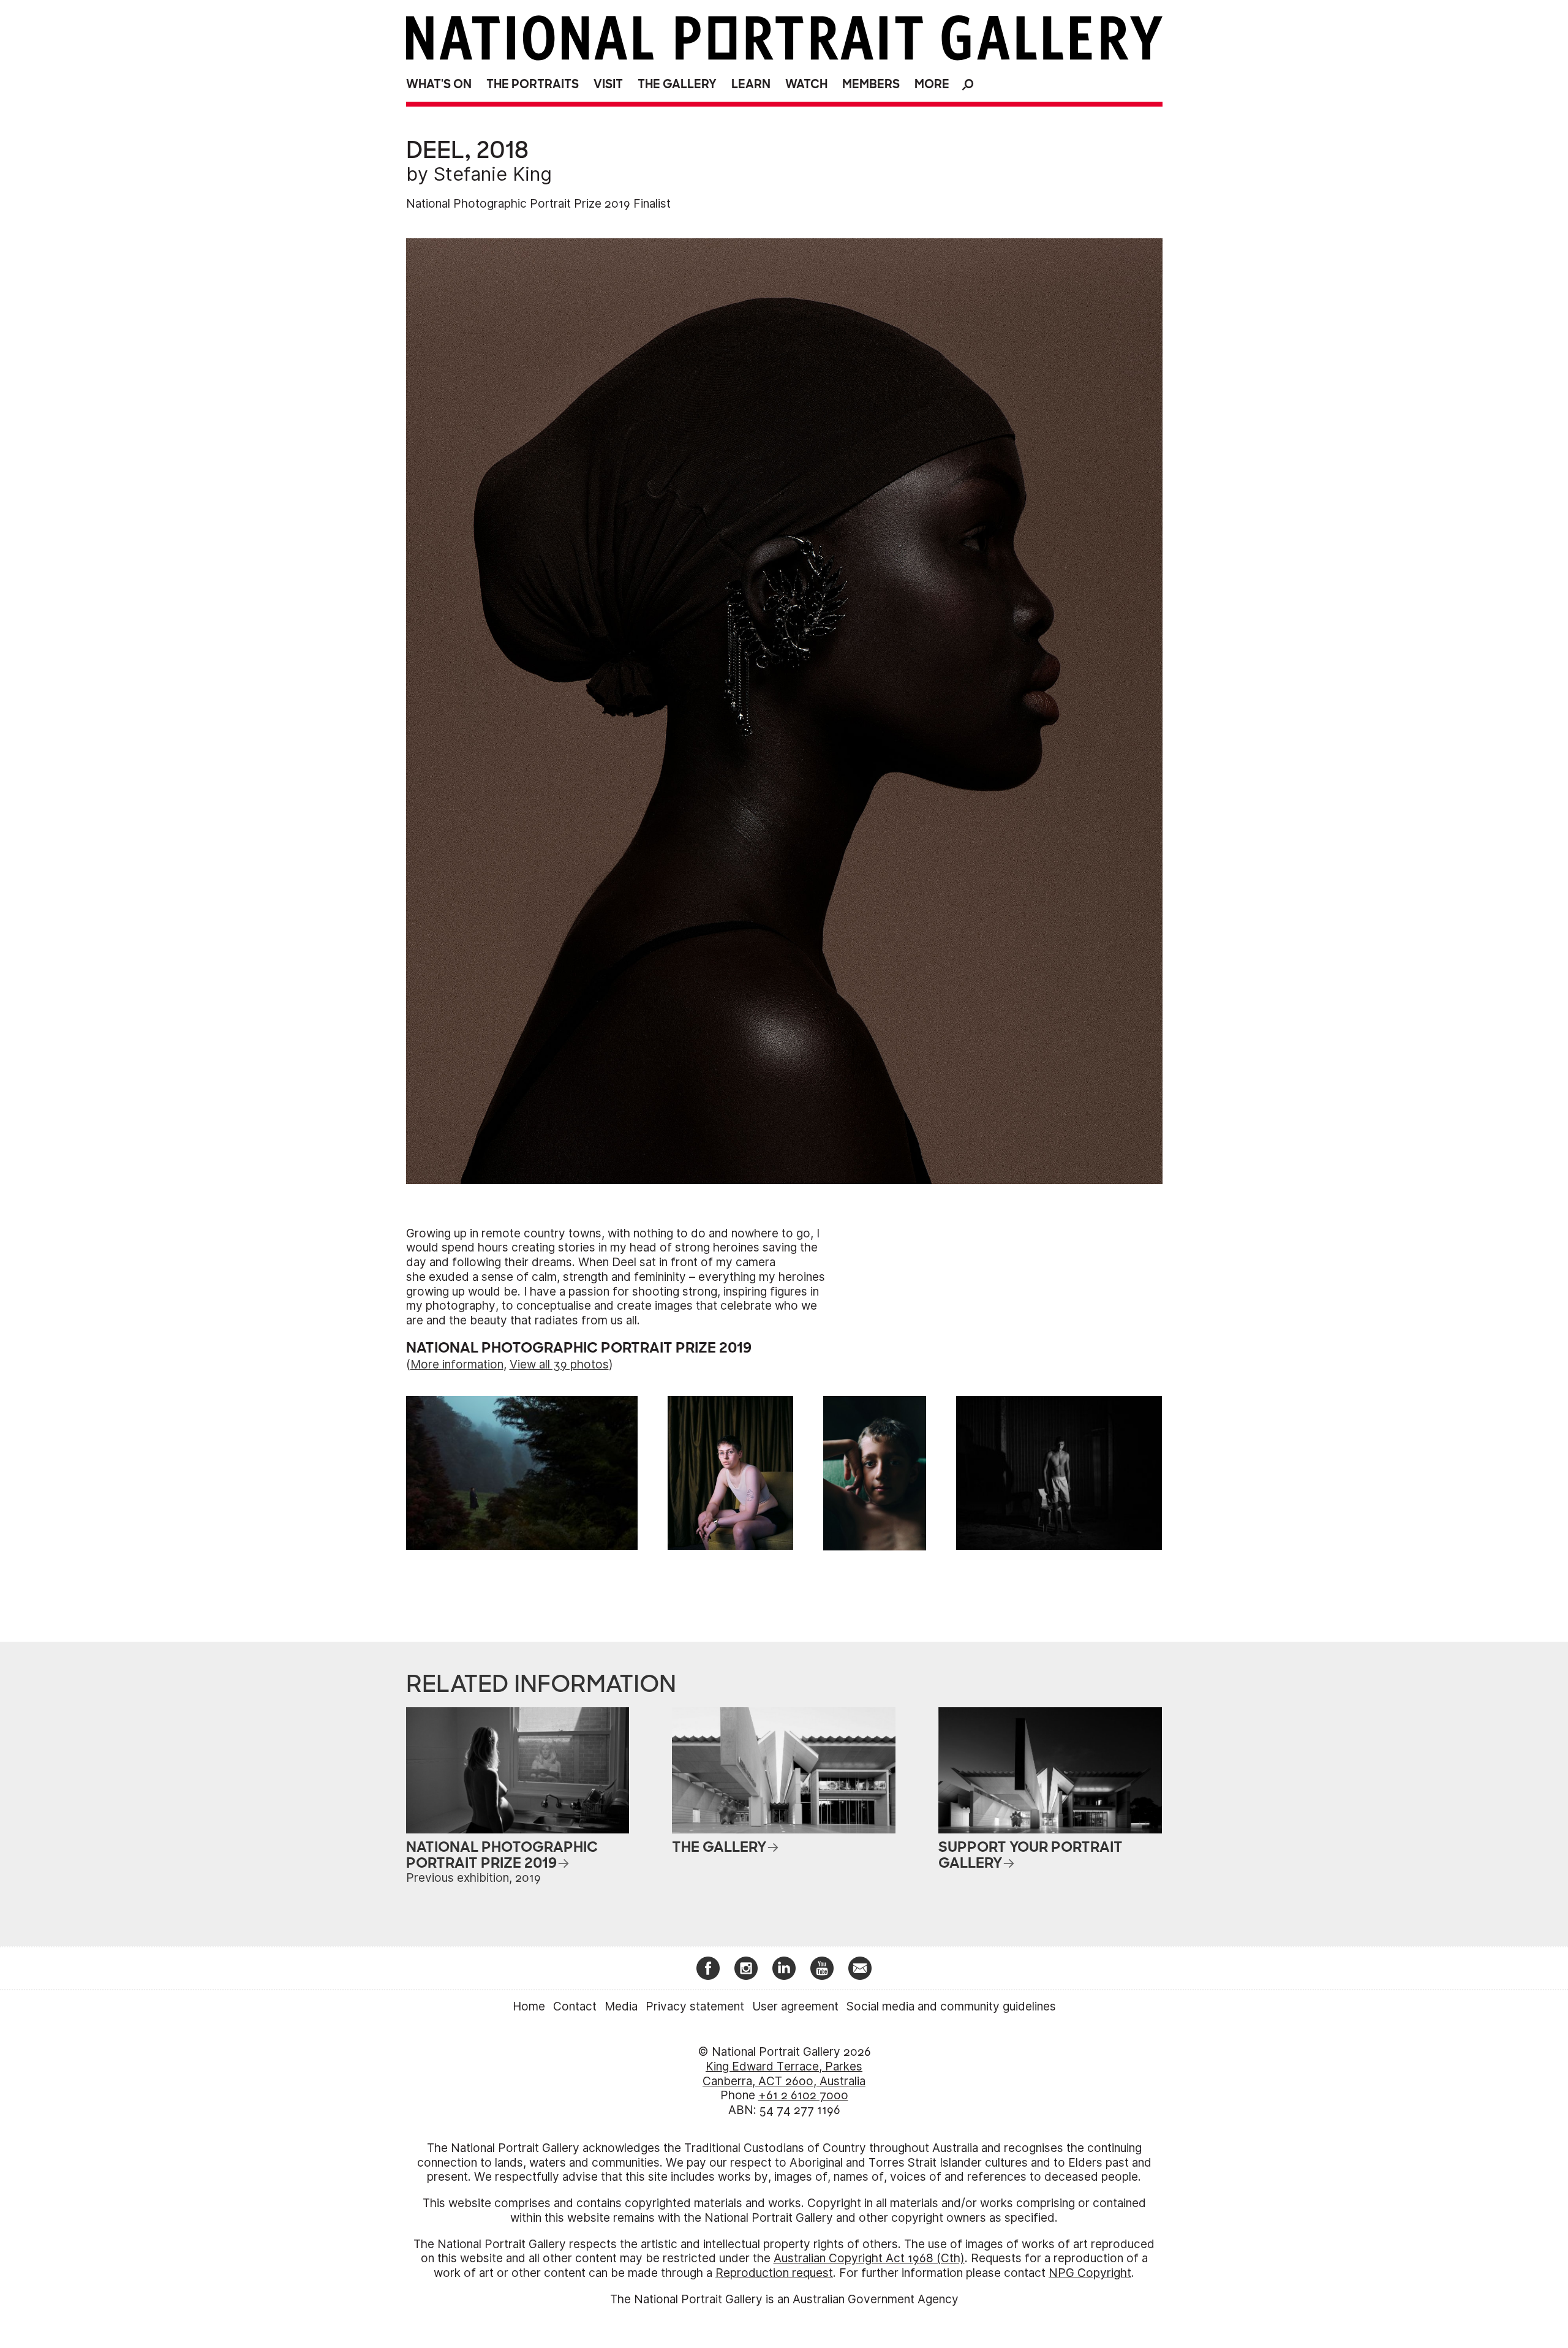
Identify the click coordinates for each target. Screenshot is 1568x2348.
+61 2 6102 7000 (803, 2095)
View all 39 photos (559, 1365)
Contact (575, 2006)
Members (871, 84)
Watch (806, 84)
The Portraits (533, 84)
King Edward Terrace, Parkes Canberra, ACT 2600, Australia (784, 2074)
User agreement (795, 2006)
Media (621, 2006)
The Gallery (677, 84)
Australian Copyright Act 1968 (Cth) (869, 2258)
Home (529, 2006)
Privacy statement (695, 2006)
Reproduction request (774, 2273)
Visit (608, 84)
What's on (439, 84)
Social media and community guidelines (951, 2006)
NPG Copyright (1090, 2273)
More (932, 84)
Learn (751, 84)
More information (457, 1365)
